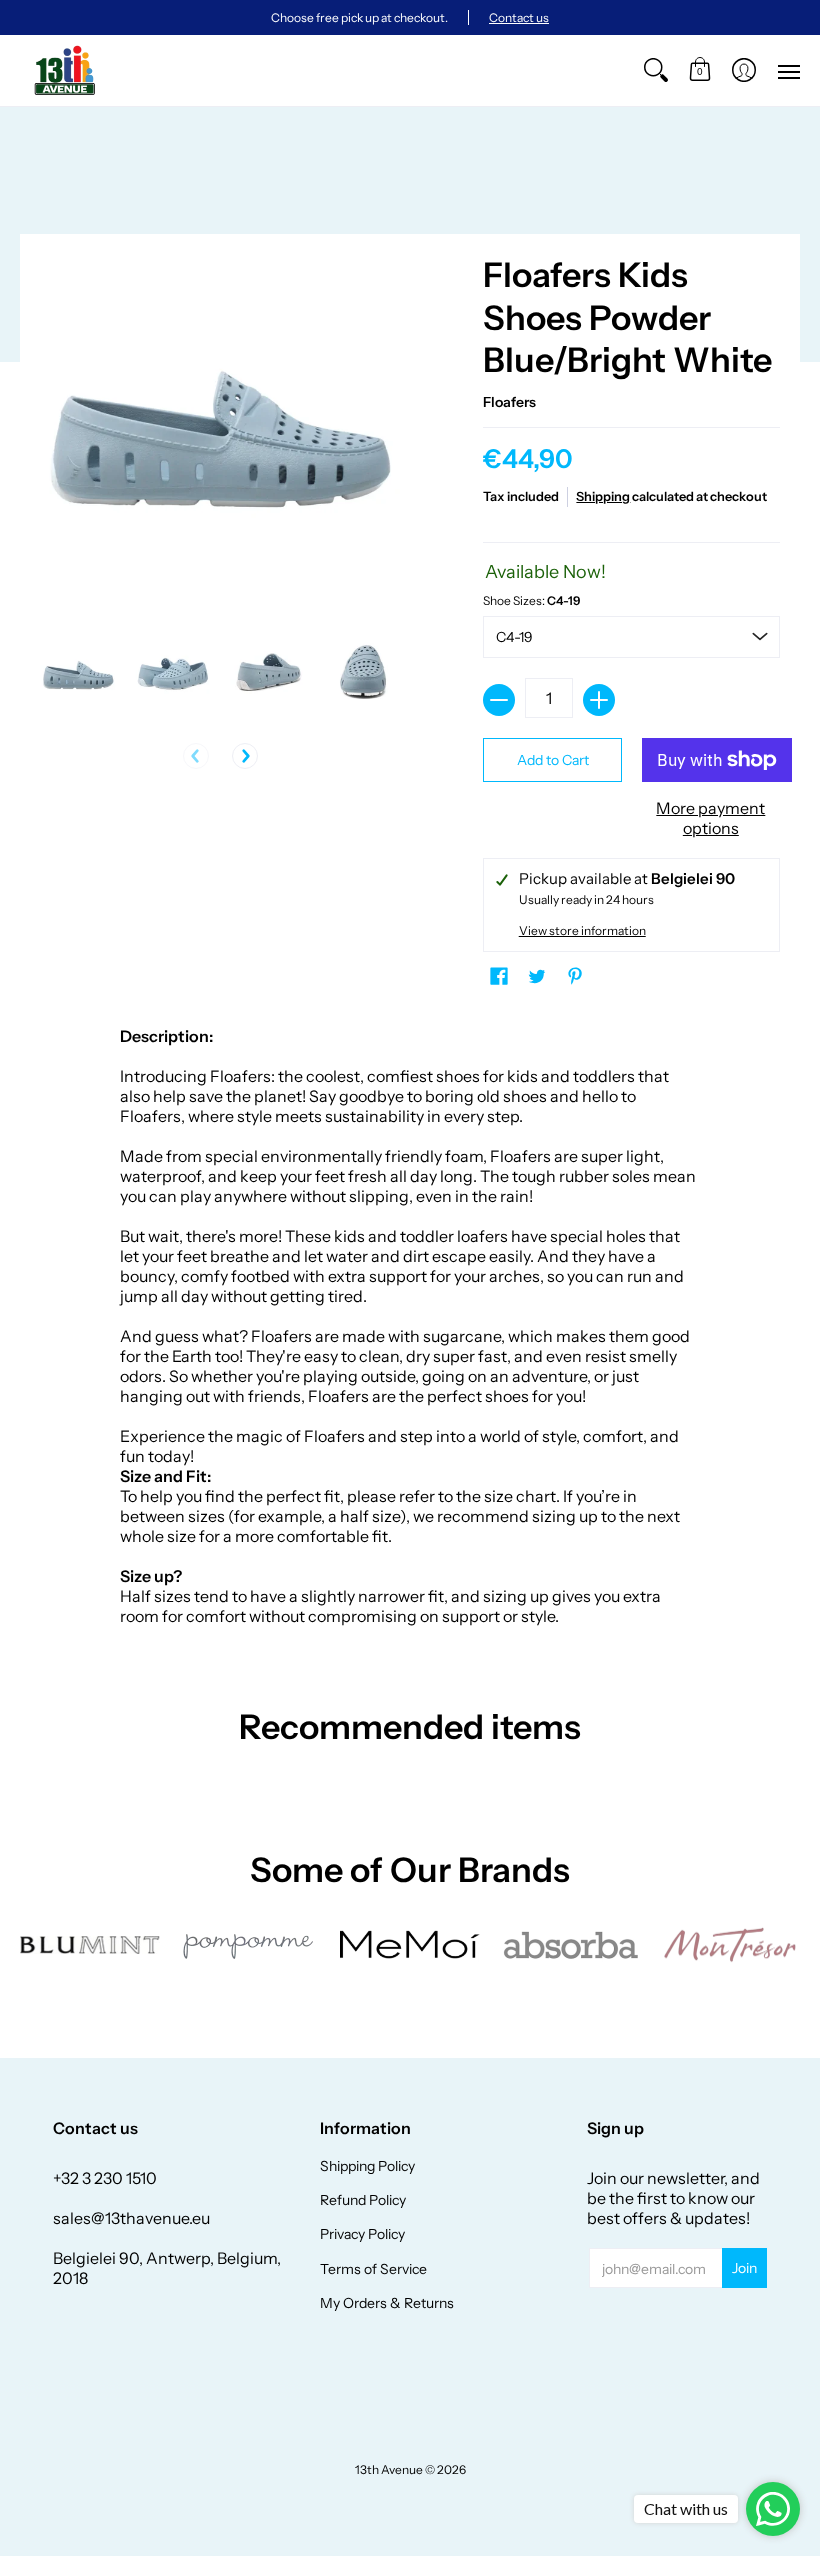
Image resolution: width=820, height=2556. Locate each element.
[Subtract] (499, 700)
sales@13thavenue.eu (131, 2218)
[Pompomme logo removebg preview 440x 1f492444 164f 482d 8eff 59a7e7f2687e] (250, 1945)
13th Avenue (389, 2469)
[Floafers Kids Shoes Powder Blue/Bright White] (77, 673)
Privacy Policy (362, 2234)
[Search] (656, 70)
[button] (700, 70)
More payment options (710, 818)
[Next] (245, 756)
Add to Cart (553, 760)
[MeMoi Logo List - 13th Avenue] (410, 1944)
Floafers (509, 402)
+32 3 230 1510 (105, 2178)
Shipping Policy (367, 2166)
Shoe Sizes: (531, 600)
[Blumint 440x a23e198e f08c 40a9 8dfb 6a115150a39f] (90, 1945)
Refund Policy (363, 2200)
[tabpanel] (410, 1331)
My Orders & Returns (387, 2303)
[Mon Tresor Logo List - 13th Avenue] (730, 1945)
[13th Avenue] (65, 70)
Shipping (603, 496)
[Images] (570, 1944)
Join (744, 2268)
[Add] (599, 700)
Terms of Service (373, 2269)
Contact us (519, 17)
